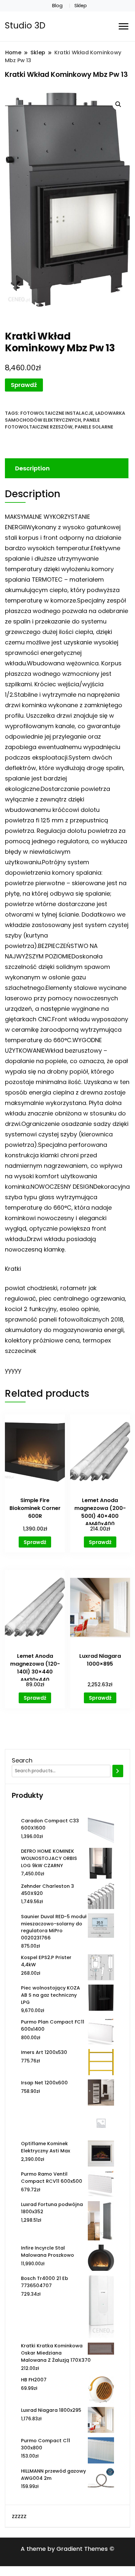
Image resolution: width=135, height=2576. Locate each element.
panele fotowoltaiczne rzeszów (52, 423)
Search (22, 1760)
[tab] (66, 468)
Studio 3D (25, 26)
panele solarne (94, 427)
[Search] (118, 1771)
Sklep (81, 6)
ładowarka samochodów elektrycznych (65, 417)
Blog (57, 6)
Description (32, 468)
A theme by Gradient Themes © (67, 2549)
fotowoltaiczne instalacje (57, 413)
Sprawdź (24, 385)
